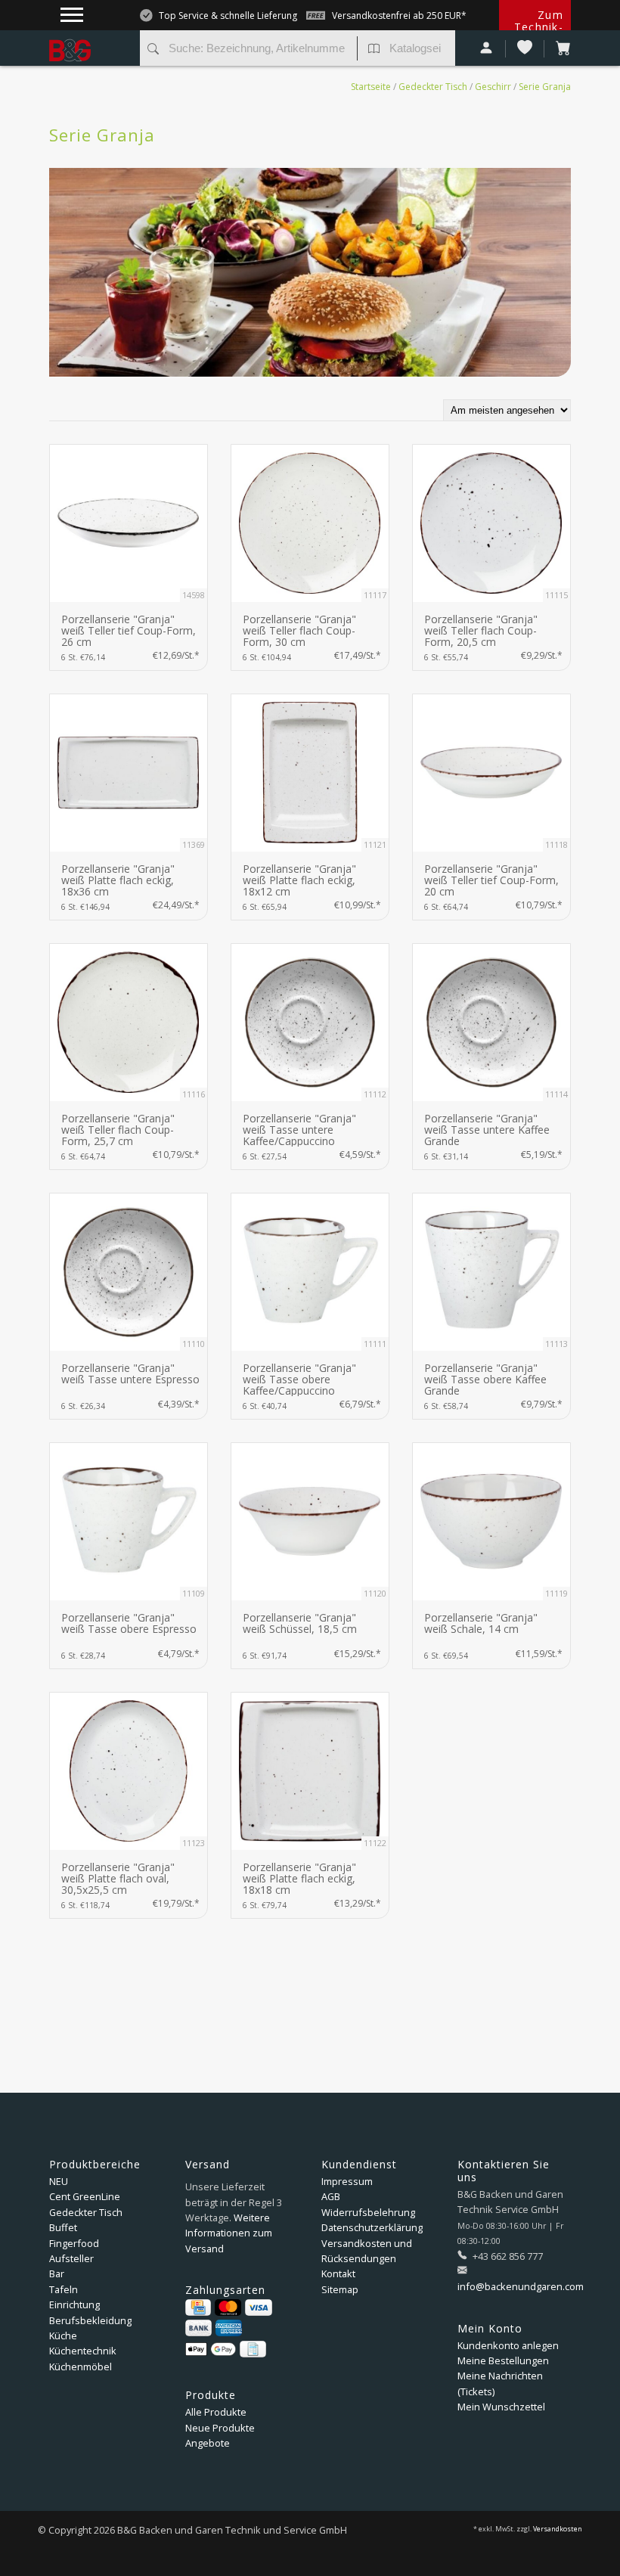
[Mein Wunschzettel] (525, 49)
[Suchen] (153, 50)
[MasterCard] (228, 2308)
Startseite (371, 87)
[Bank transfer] (198, 2328)
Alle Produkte (216, 2412)
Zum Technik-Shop (539, 27)
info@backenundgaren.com (521, 2286)
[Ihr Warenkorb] (558, 49)
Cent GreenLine (85, 2196)
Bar (57, 2273)
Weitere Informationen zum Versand (229, 2233)
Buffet (63, 2227)
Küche (63, 2335)
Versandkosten (558, 2529)
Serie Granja (545, 87)
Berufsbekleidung (90, 2320)
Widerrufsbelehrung (368, 2212)
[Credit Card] (198, 2308)
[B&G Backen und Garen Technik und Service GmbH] (89, 38)
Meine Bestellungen (503, 2360)
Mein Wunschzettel (501, 2407)
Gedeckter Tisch (433, 87)
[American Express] (229, 2328)
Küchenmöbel (81, 2367)
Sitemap (340, 2289)
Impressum (347, 2181)
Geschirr (493, 87)
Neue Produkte (220, 2428)
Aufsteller (71, 2258)
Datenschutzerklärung (372, 2227)
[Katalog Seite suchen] (374, 50)
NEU (59, 2181)
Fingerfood (74, 2243)
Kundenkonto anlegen (508, 2345)
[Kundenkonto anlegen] (487, 49)
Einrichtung (74, 2304)
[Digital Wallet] (211, 2349)
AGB (331, 2196)
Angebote (208, 2443)
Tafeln (64, 2289)
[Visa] (258, 2308)
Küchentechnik (83, 2351)
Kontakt (338, 2273)
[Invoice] (253, 2349)
